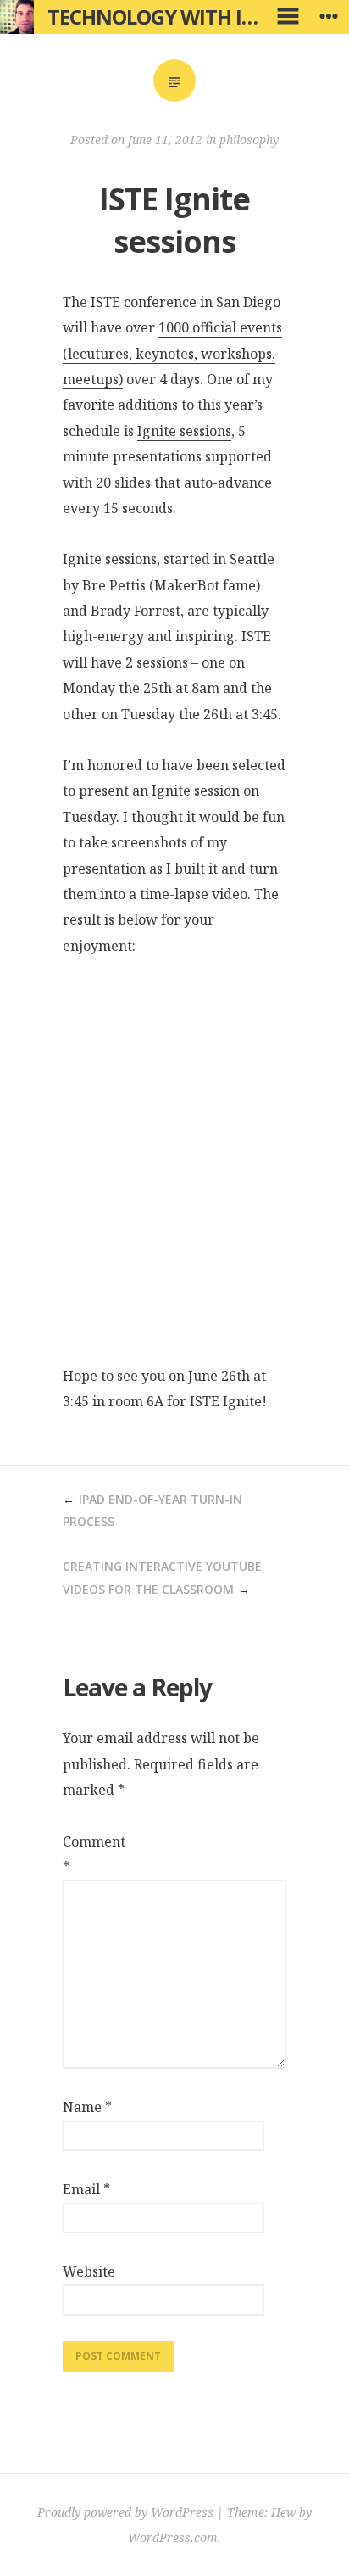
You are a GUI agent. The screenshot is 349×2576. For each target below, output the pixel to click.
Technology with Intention (196, 17)
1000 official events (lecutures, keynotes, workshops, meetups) (172, 353)
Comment (88, 1854)
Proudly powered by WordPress (125, 2512)
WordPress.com (173, 2537)
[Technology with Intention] (17, 17)
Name (87, 2107)
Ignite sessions (184, 431)
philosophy (249, 140)
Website (88, 2271)
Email (86, 2189)
